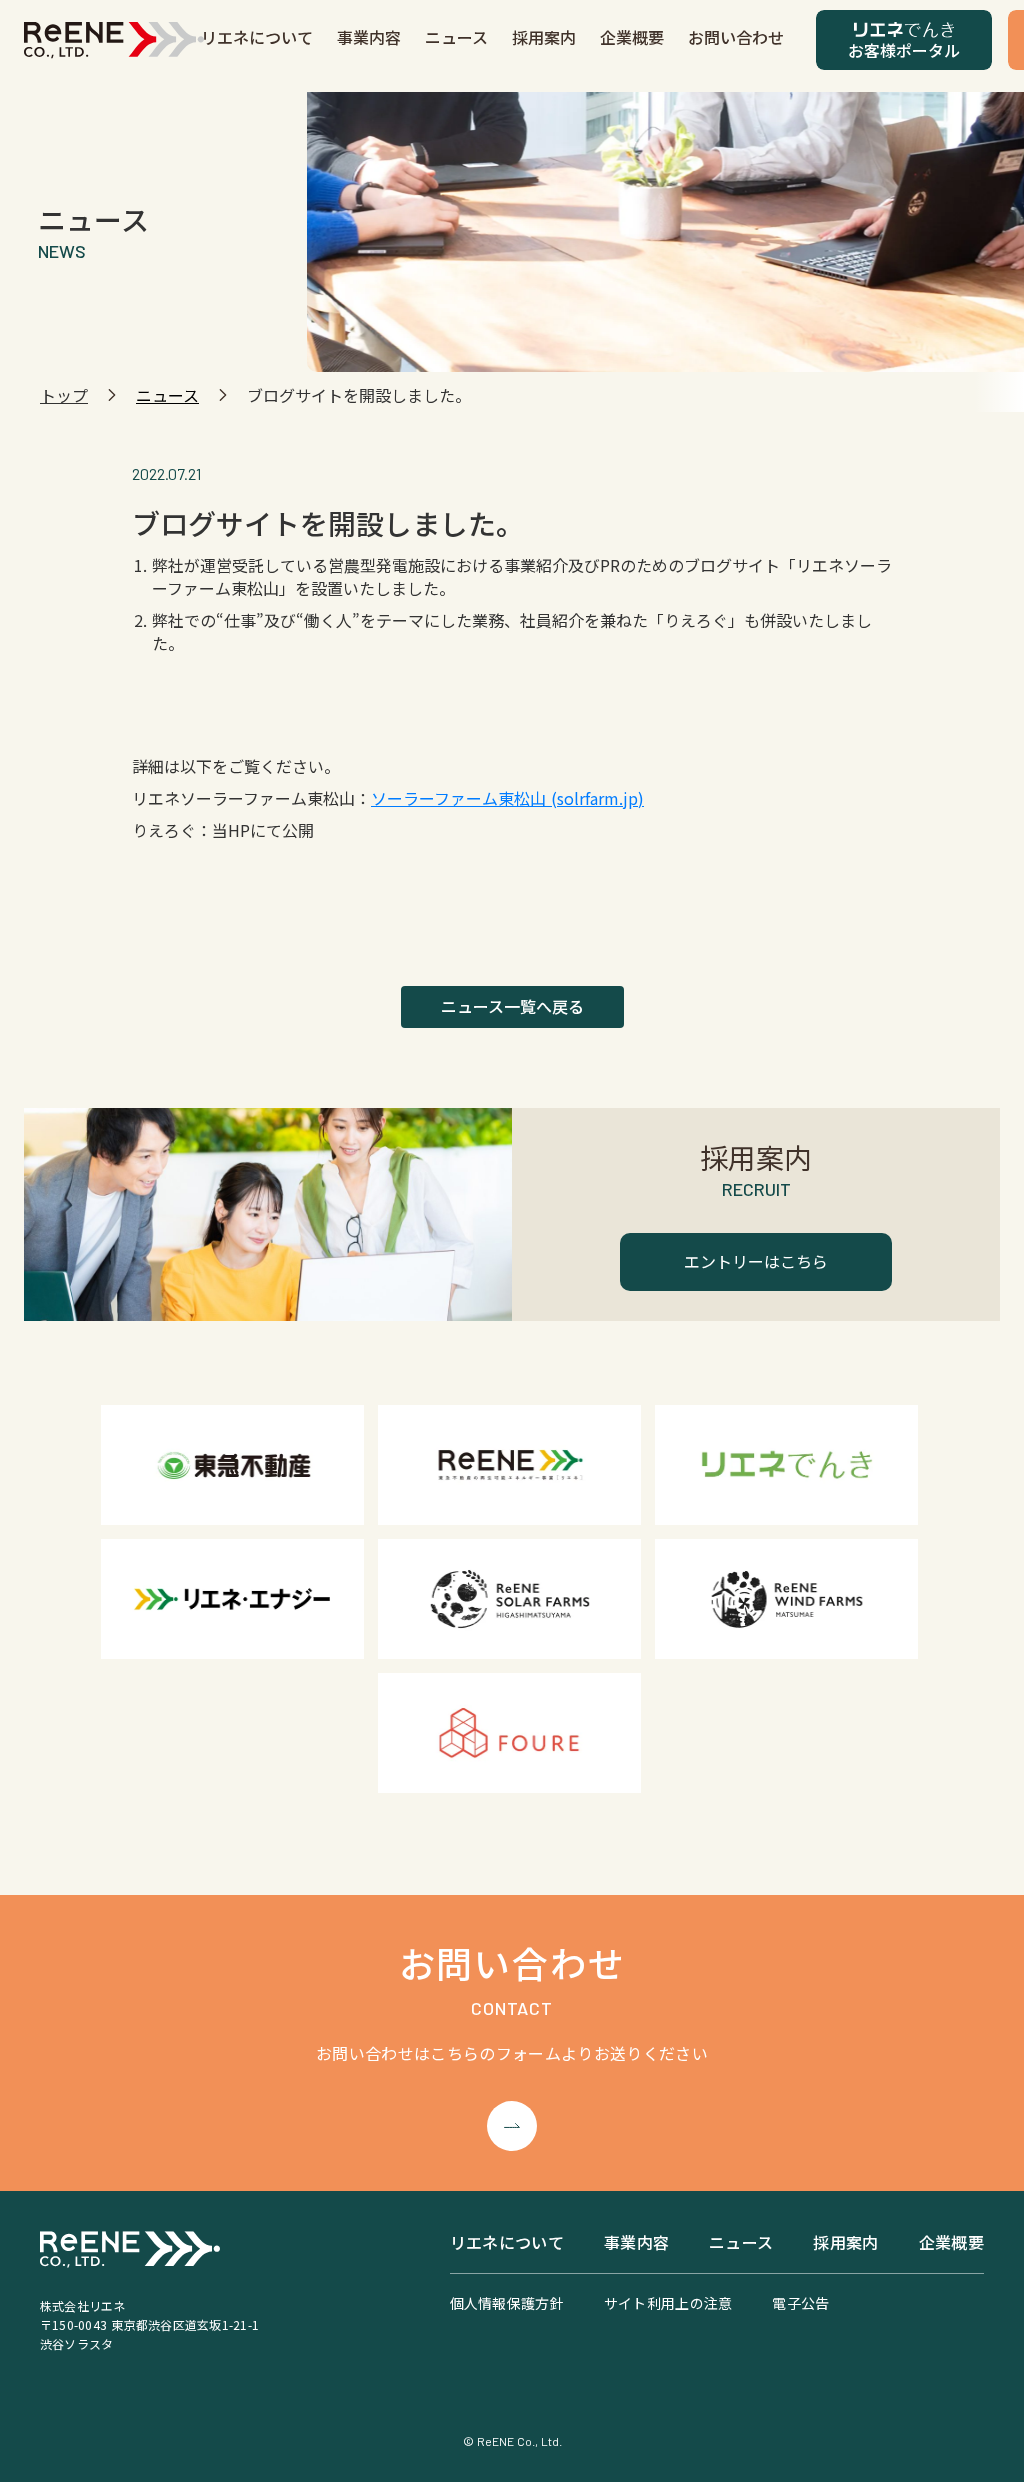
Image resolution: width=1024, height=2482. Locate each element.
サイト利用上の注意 (668, 2303)
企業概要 (632, 37)
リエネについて (257, 37)
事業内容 (369, 37)
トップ (64, 395)
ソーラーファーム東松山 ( (464, 798)
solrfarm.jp (597, 798)
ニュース (456, 37)
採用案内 (544, 37)
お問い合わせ (736, 37)
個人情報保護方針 (507, 2303)
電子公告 (800, 2303)
